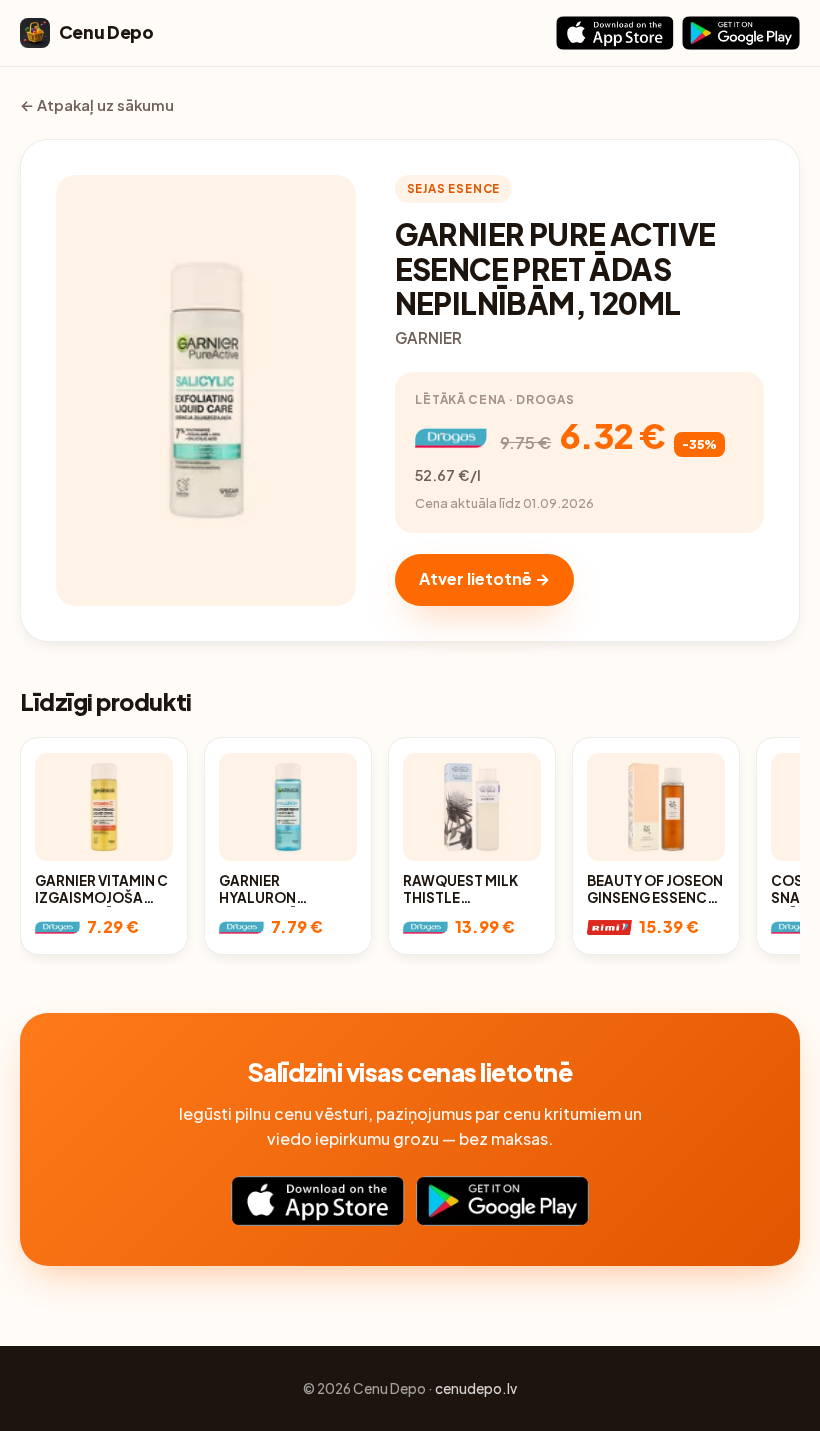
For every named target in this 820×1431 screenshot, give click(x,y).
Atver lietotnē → (484, 578)
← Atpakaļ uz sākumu (97, 105)
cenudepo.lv (476, 1388)
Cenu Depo (106, 32)
